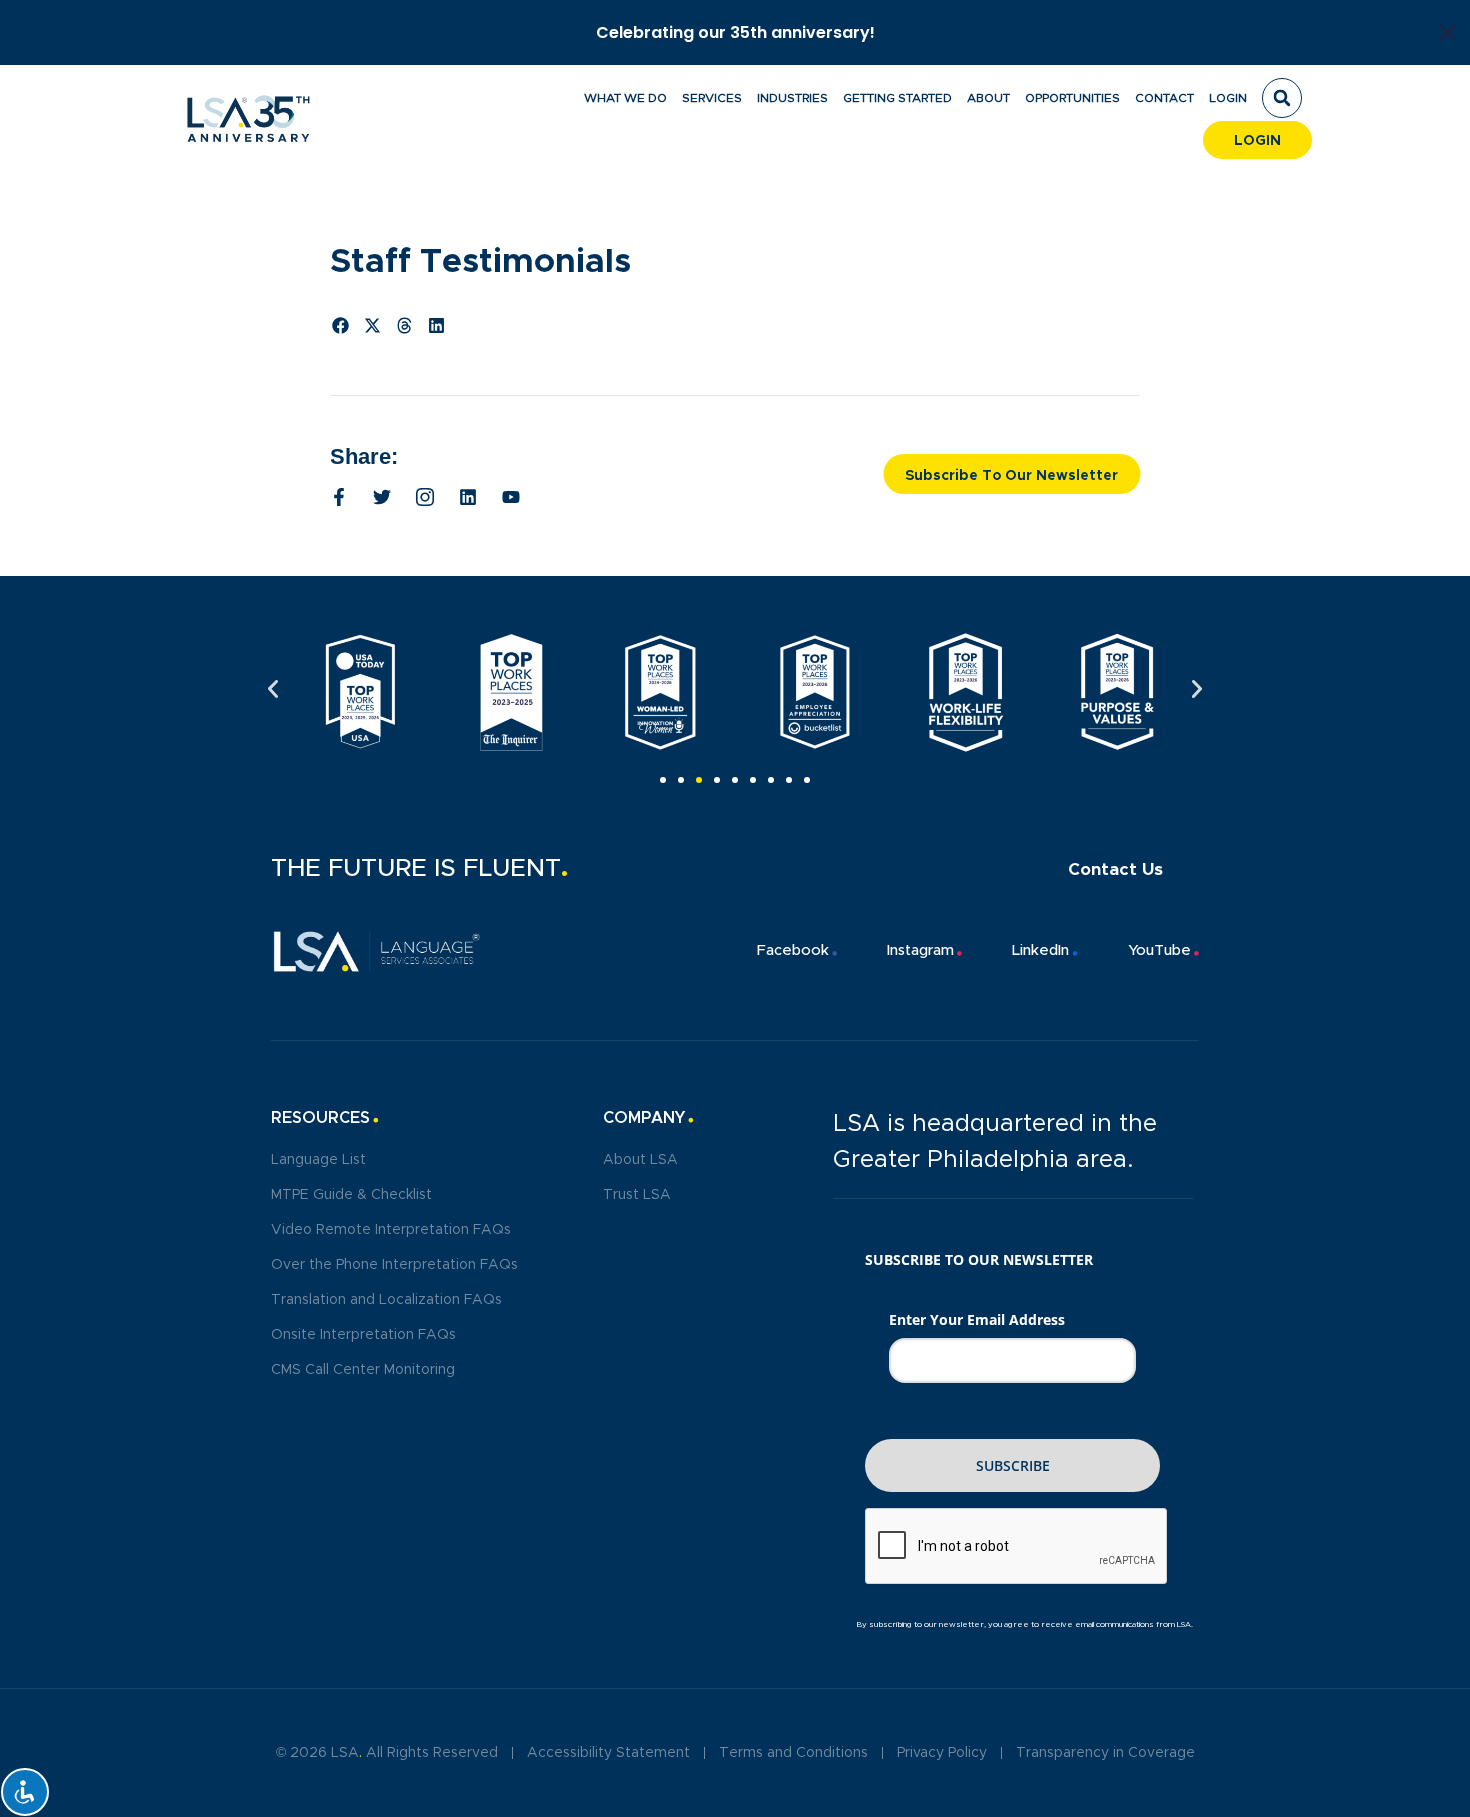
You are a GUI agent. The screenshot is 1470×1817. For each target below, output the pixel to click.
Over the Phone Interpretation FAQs (394, 1265)
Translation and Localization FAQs (386, 1300)
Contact (1164, 98)
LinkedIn (1040, 950)
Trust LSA (637, 1195)
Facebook (793, 950)
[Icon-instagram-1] (425, 497)
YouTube (1159, 950)
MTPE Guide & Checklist (351, 1195)
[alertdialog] (735, 32)
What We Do (625, 98)
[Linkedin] (468, 497)
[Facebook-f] (339, 497)
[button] (1282, 98)
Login (1228, 98)
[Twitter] (382, 497)
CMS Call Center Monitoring (363, 1370)
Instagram (920, 950)
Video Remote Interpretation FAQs (391, 1230)
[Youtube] (511, 497)
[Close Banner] (1448, 33)
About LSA (640, 1160)
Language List (318, 1160)
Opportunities (1072, 98)
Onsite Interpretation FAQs (363, 1335)
